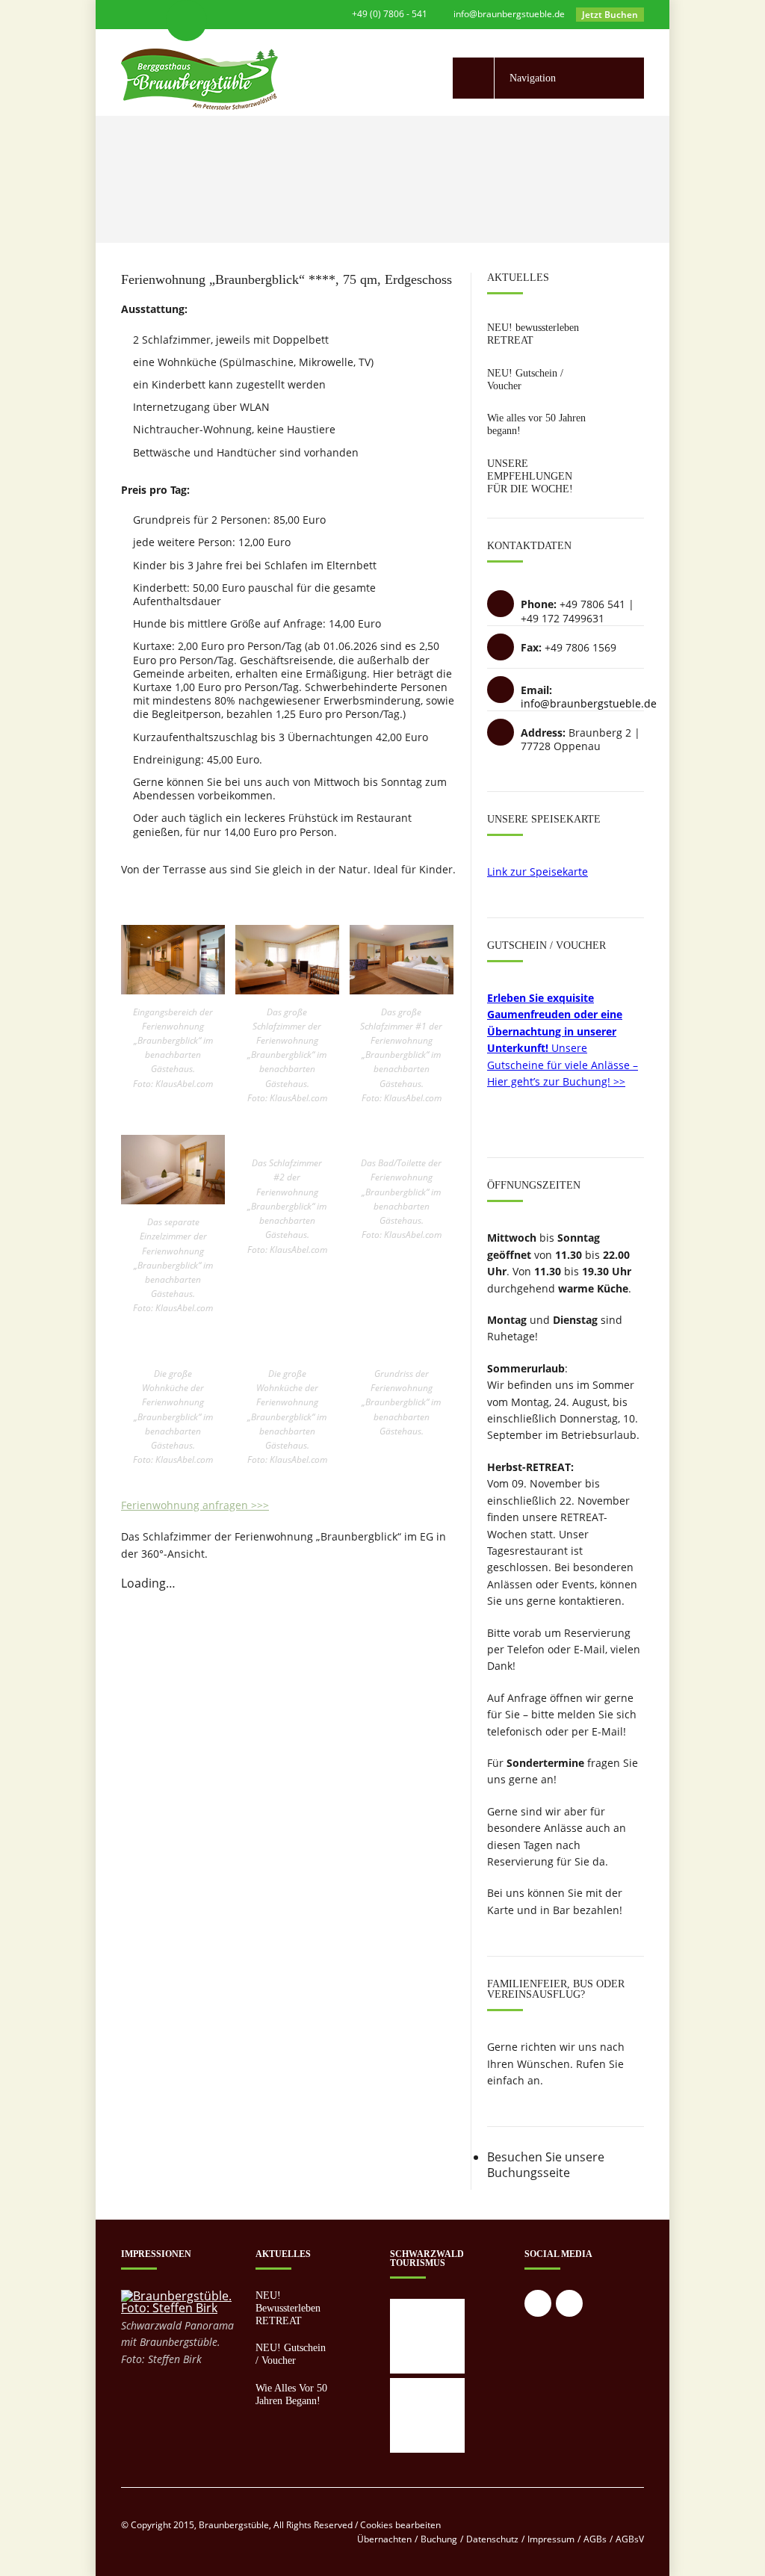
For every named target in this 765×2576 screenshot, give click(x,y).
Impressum (551, 2539)
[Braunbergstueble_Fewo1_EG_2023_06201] (173, 990)
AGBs (595, 2539)
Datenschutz (492, 2539)
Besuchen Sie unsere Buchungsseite (546, 2165)
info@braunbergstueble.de (509, 14)
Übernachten (384, 2539)
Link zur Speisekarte (538, 871)
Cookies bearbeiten (400, 2525)
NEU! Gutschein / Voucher (291, 2354)
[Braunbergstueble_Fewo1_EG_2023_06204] (402, 990)
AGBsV (630, 2539)
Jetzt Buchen (610, 15)
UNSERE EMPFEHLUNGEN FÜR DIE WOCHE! (530, 476)
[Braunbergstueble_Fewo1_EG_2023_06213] (173, 1200)
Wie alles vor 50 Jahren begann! (291, 2394)
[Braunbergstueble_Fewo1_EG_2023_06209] (287, 990)
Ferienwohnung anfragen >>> (195, 1505)
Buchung (439, 2539)
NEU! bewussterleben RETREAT (533, 334)
